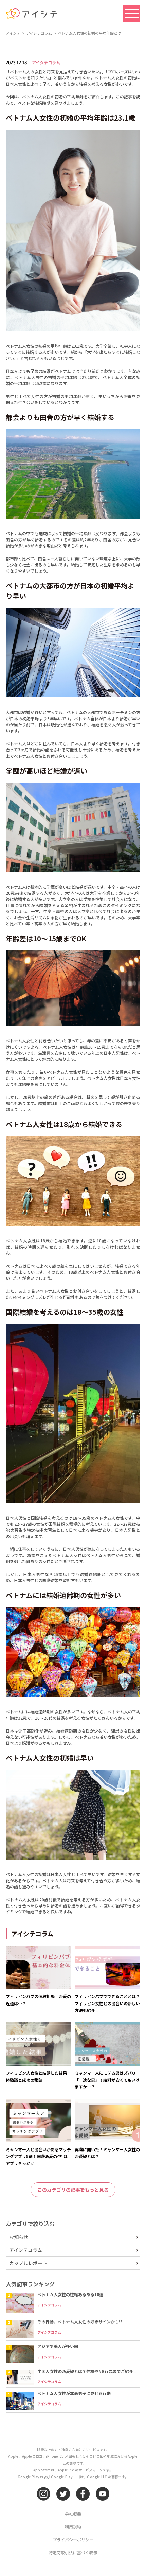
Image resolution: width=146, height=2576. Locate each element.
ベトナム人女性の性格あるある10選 (70, 2294)
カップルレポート (28, 2263)
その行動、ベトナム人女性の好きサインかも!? (80, 2321)
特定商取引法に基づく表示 (73, 2552)
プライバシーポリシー (73, 2539)
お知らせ (19, 2237)
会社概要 (73, 2514)
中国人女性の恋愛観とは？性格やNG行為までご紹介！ (87, 2371)
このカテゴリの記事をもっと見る (73, 2190)
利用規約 (73, 2527)
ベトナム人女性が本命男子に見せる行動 (74, 2393)
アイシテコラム (46, 62)
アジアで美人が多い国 (58, 2346)
